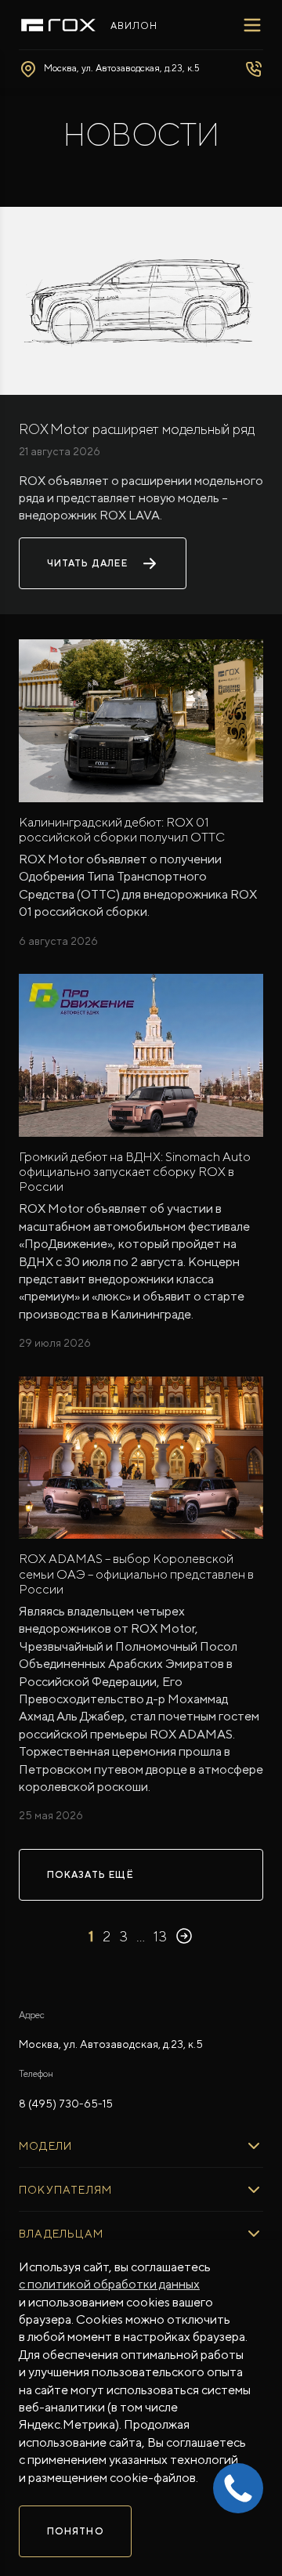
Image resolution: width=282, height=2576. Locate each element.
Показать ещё (90, 1875)
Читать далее (87, 563)
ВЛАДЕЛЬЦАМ (61, 2234)
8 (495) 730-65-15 (66, 2104)
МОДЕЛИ (45, 2146)
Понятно (76, 2531)
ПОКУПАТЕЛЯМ (65, 2190)
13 (160, 1936)
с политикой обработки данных (109, 2284)
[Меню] (252, 25)
